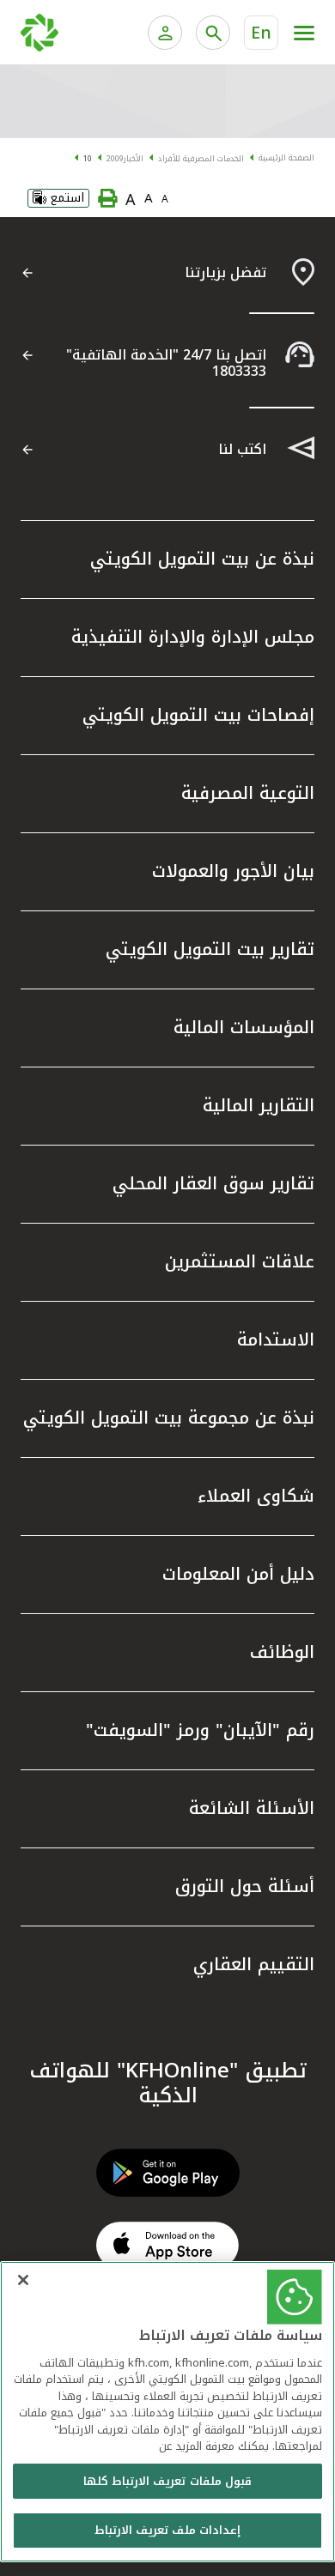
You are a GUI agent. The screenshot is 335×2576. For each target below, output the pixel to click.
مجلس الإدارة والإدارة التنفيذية (193, 637)
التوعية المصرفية (248, 793)
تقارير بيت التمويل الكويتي (210, 949)
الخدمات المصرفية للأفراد (201, 159)
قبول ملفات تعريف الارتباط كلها (167, 2481)
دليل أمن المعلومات (238, 1574)
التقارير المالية (259, 1105)
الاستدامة (276, 1339)
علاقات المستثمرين (240, 1261)
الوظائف (282, 1652)
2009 (115, 159)
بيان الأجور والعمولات (233, 871)
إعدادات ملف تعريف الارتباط (167, 2530)
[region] (167, 2412)
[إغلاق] (23, 2280)
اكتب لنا (242, 449)
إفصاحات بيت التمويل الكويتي (198, 715)
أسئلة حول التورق (245, 1886)
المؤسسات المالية (244, 1027)
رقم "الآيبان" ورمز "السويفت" (200, 1730)
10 (88, 159)
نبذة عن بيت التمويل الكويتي (202, 559)
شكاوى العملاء (256, 1496)
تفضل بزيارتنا (225, 272)
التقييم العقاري (254, 1964)
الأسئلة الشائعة (252, 1808)
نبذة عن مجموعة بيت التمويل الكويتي (169, 1418)
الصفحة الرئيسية (286, 158)
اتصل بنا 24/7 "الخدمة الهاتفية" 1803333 (166, 363)
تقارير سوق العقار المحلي (213, 1183)
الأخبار (134, 159)
